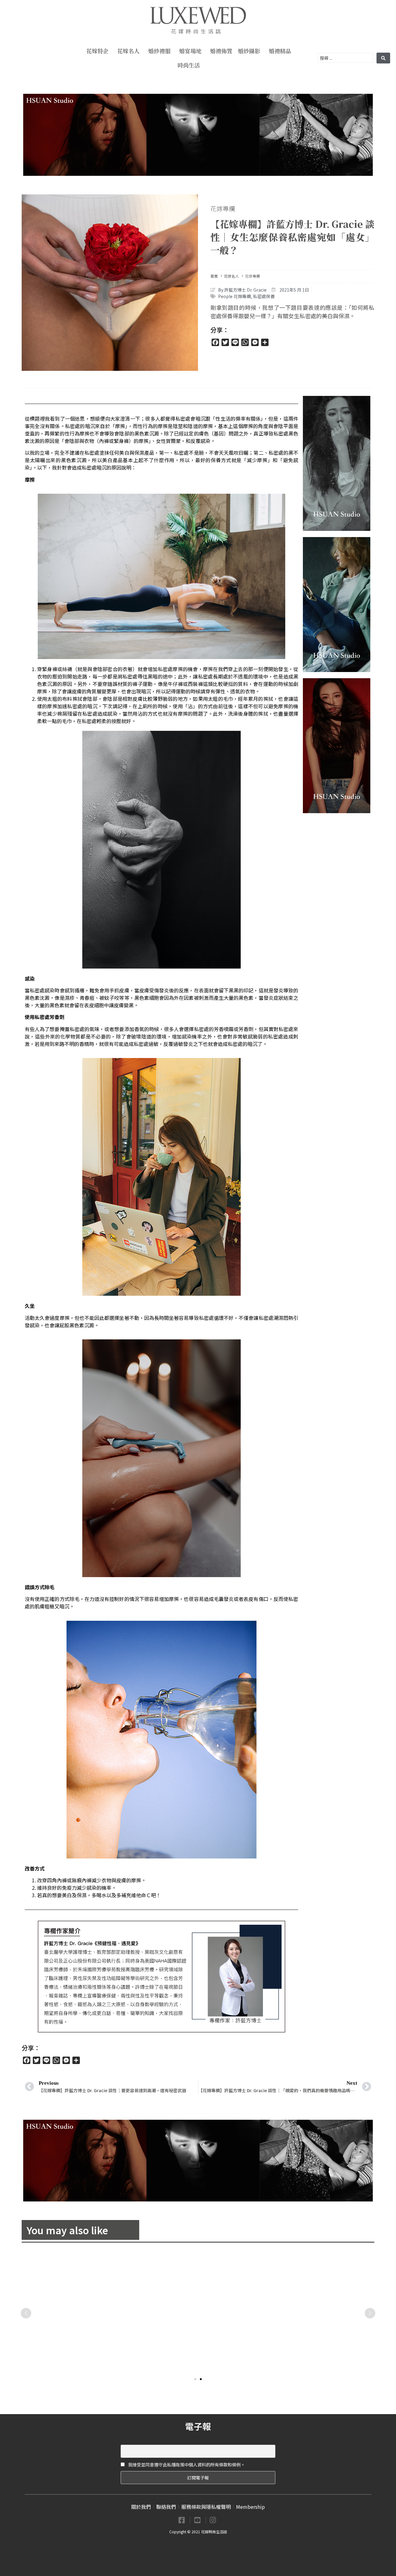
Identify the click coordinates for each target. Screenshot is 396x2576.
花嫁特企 (97, 51)
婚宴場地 (190, 51)
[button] (195, 2379)
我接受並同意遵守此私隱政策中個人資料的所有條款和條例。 (186, 2465)
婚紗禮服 (159, 51)
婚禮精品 (280, 51)
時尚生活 (189, 65)
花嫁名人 (128, 51)
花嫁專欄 (223, 208)
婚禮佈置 (221, 51)
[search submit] (383, 58)
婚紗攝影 (249, 51)
